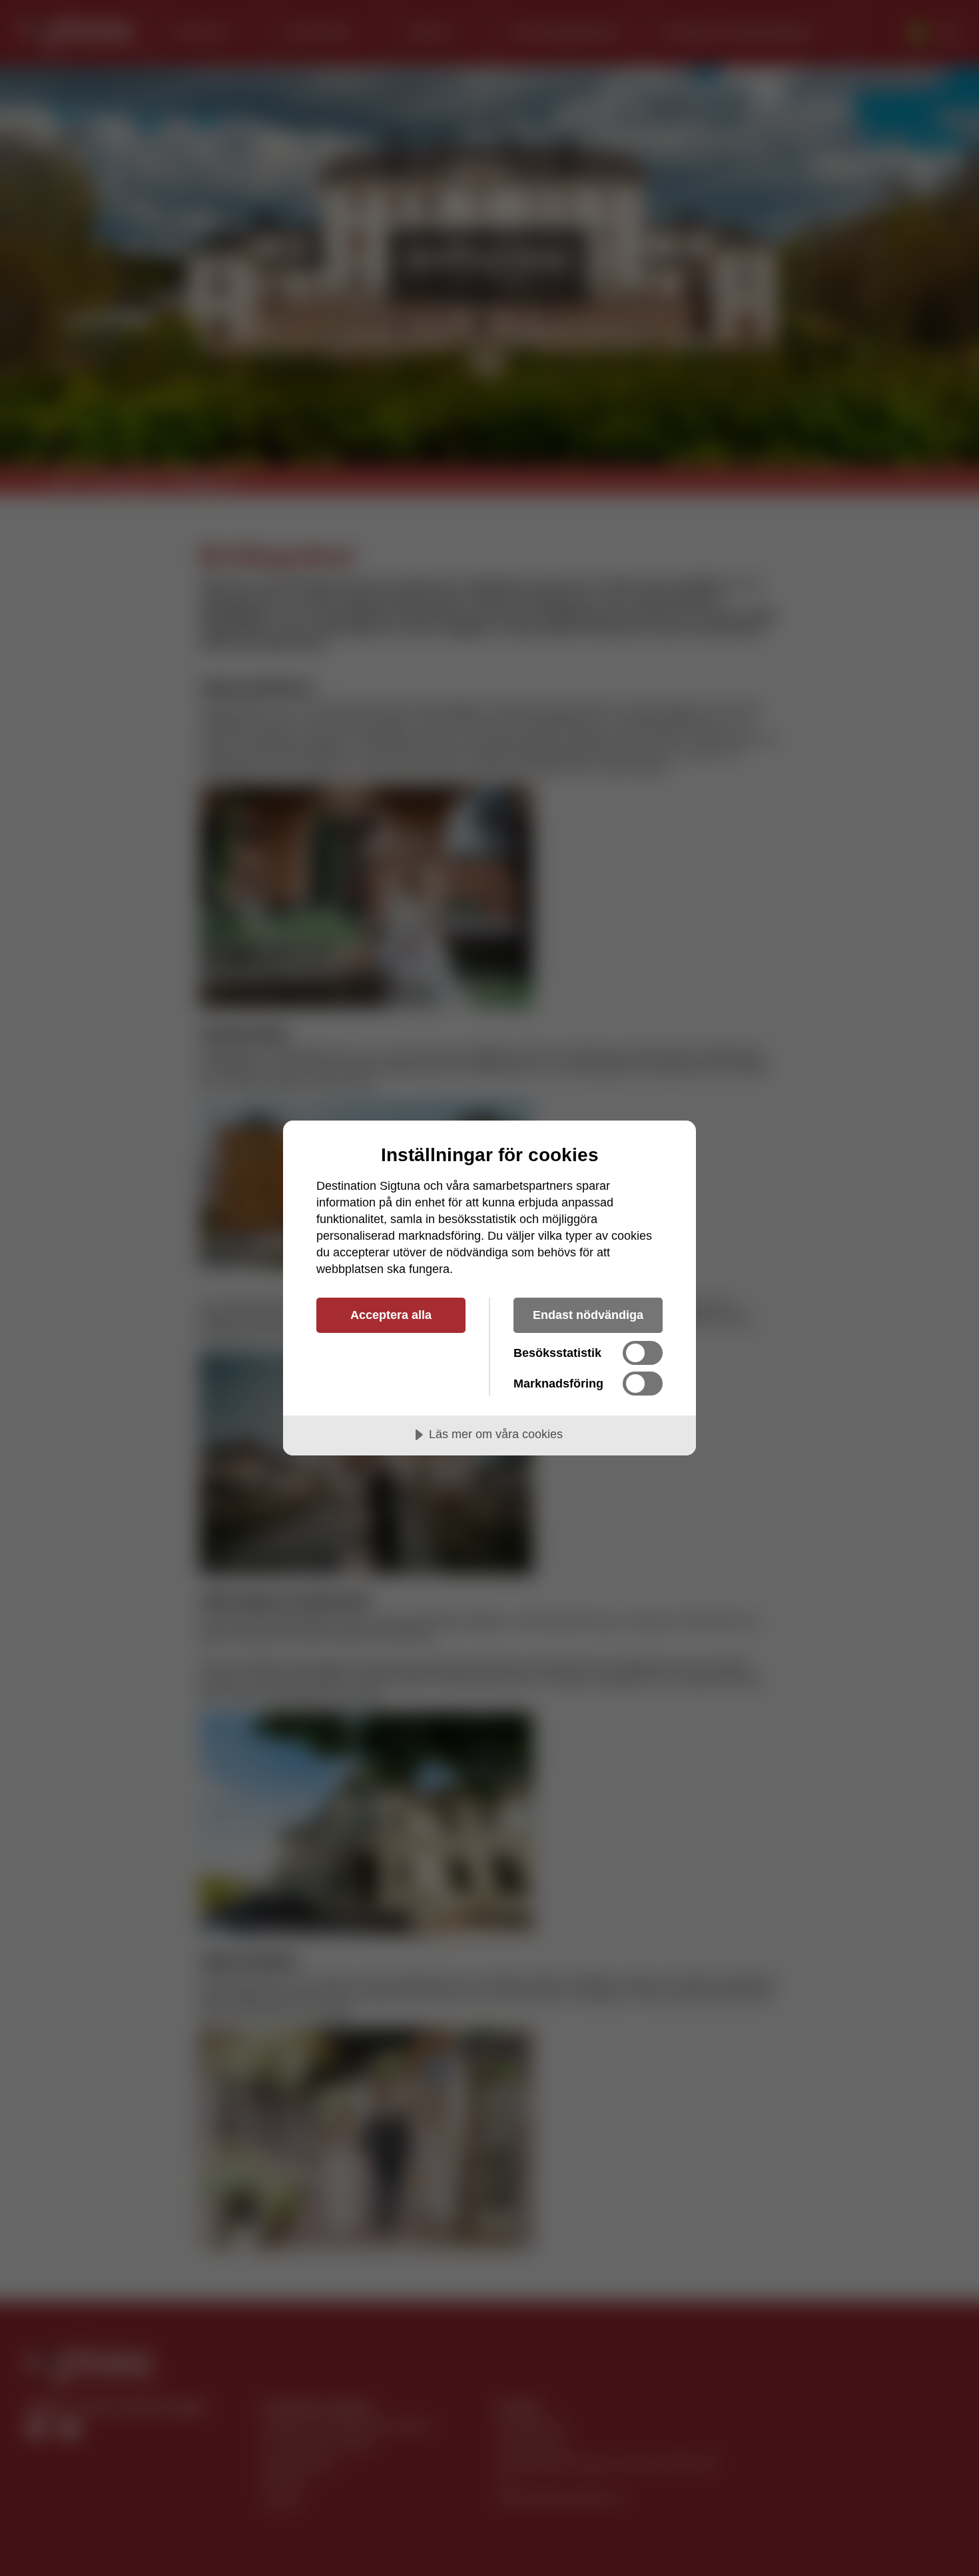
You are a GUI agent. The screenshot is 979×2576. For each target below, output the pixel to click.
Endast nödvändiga (588, 1315)
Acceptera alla (391, 1315)
